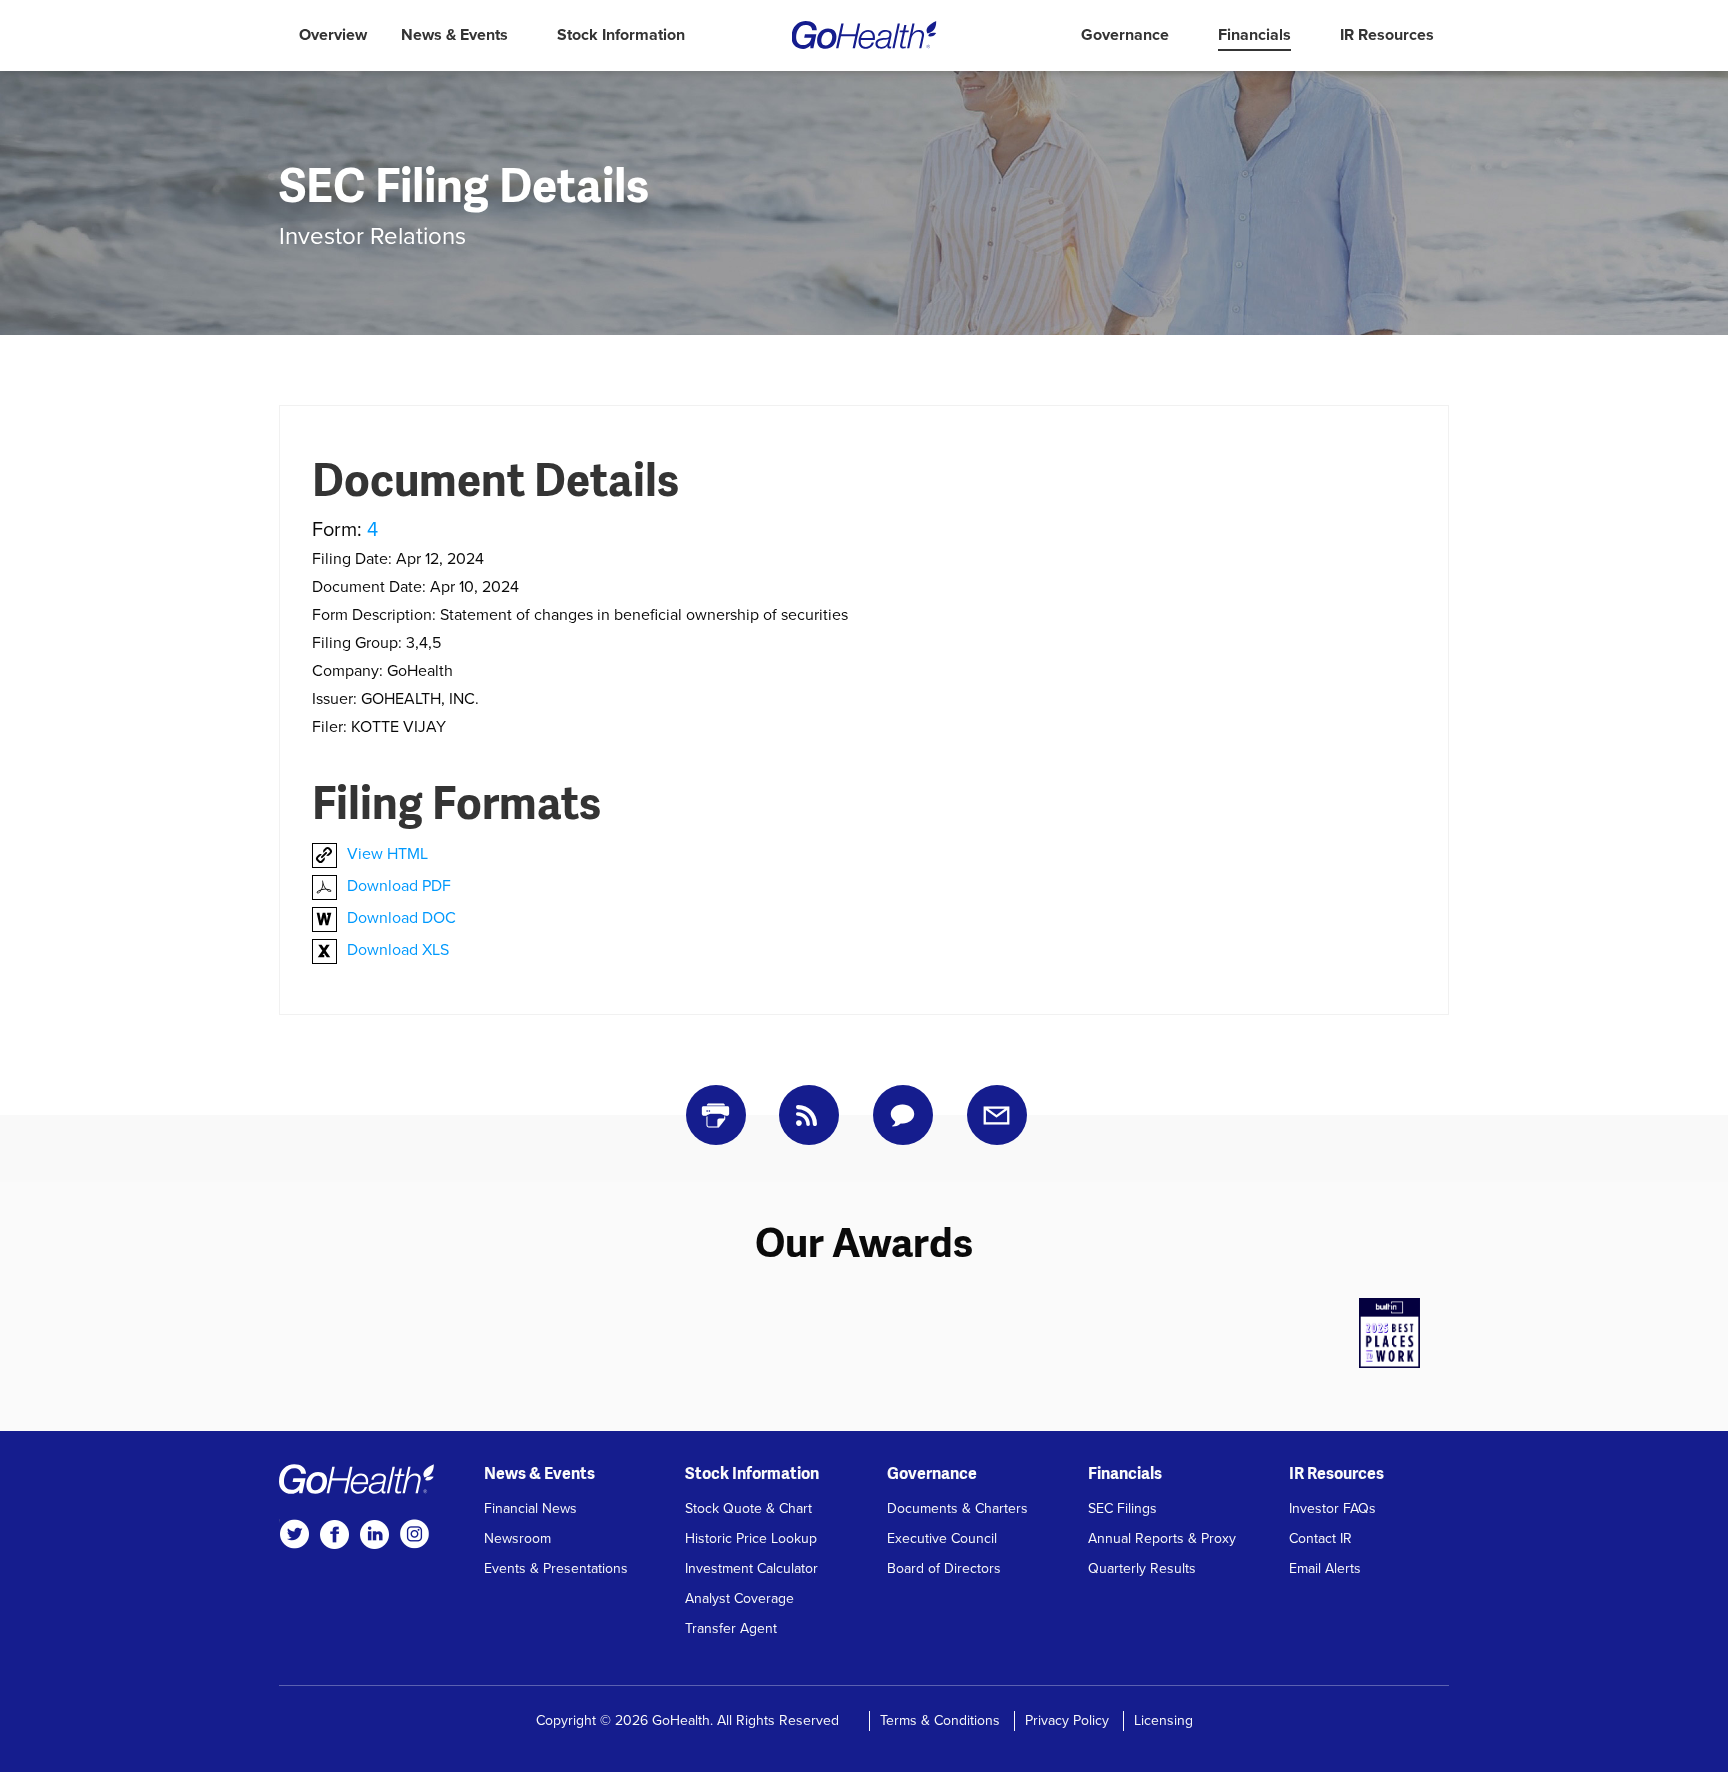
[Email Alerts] (997, 1115)
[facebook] (334, 1534)
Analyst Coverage (739, 1598)
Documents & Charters (957, 1508)
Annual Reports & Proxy (1162, 1538)
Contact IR (1320, 1538)
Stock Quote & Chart (748, 1508)
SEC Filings (1122, 1508)
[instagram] (414, 1534)
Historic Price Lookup (751, 1538)
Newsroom (517, 1538)
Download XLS (398, 950)
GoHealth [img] (864, 35)
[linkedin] (374, 1534)
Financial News (530, 1508)
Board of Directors (944, 1568)
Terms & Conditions (940, 1720)
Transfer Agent (731, 1628)
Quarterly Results (1142, 1568)
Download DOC (401, 918)
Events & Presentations (556, 1568)
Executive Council (942, 1538)
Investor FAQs (1332, 1508)
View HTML (387, 854)
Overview (333, 35)
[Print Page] (716, 1115)
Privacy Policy (1067, 1720)
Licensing (1163, 1720)
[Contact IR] (903, 1115)
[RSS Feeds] (809, 1115)
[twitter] (294, 1534)
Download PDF (399, 886)
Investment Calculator (751, 1568)
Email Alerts (1325, 1568)
